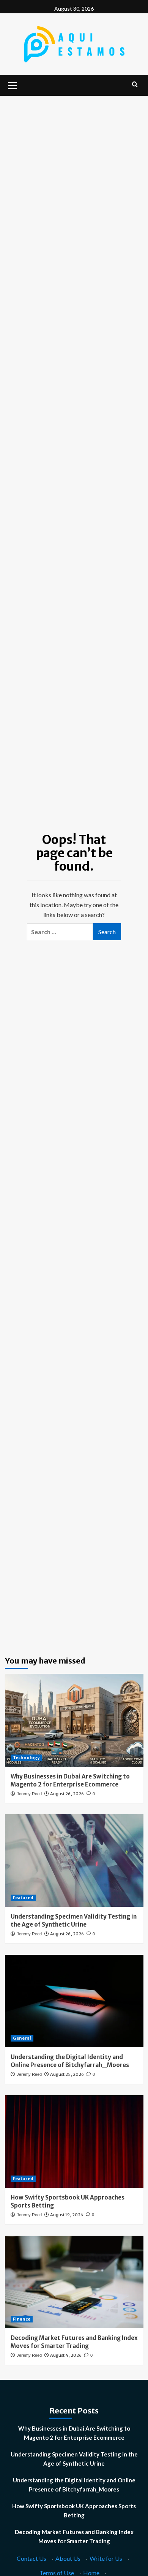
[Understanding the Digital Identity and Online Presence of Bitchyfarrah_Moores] (74, 2001)
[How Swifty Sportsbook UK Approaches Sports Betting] (74, 2141)
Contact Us (31, 2558)
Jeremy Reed (29, 1794)
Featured (23, 1898)
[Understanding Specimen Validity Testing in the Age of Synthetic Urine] (74, 1861)
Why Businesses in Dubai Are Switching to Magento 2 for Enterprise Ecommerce (74, 2433)
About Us (68, 2558)
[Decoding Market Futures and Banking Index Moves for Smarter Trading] (74, 2282)
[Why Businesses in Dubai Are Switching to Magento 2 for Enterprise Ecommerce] (74, 1720)
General (22, 2038)
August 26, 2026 (67, 1794)
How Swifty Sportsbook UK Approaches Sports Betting (74, 2511)
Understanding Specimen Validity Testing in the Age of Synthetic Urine (74, 2459)
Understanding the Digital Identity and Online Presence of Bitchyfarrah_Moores (74, 2485)
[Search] (135, 85)
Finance (22, 2319)
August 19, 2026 (67, 2215)
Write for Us (106, 2558)
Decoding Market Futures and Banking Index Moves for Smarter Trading (74, 2536)
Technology (26, 1758)
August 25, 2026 (67, 2074)
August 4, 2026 (66, 2355)
